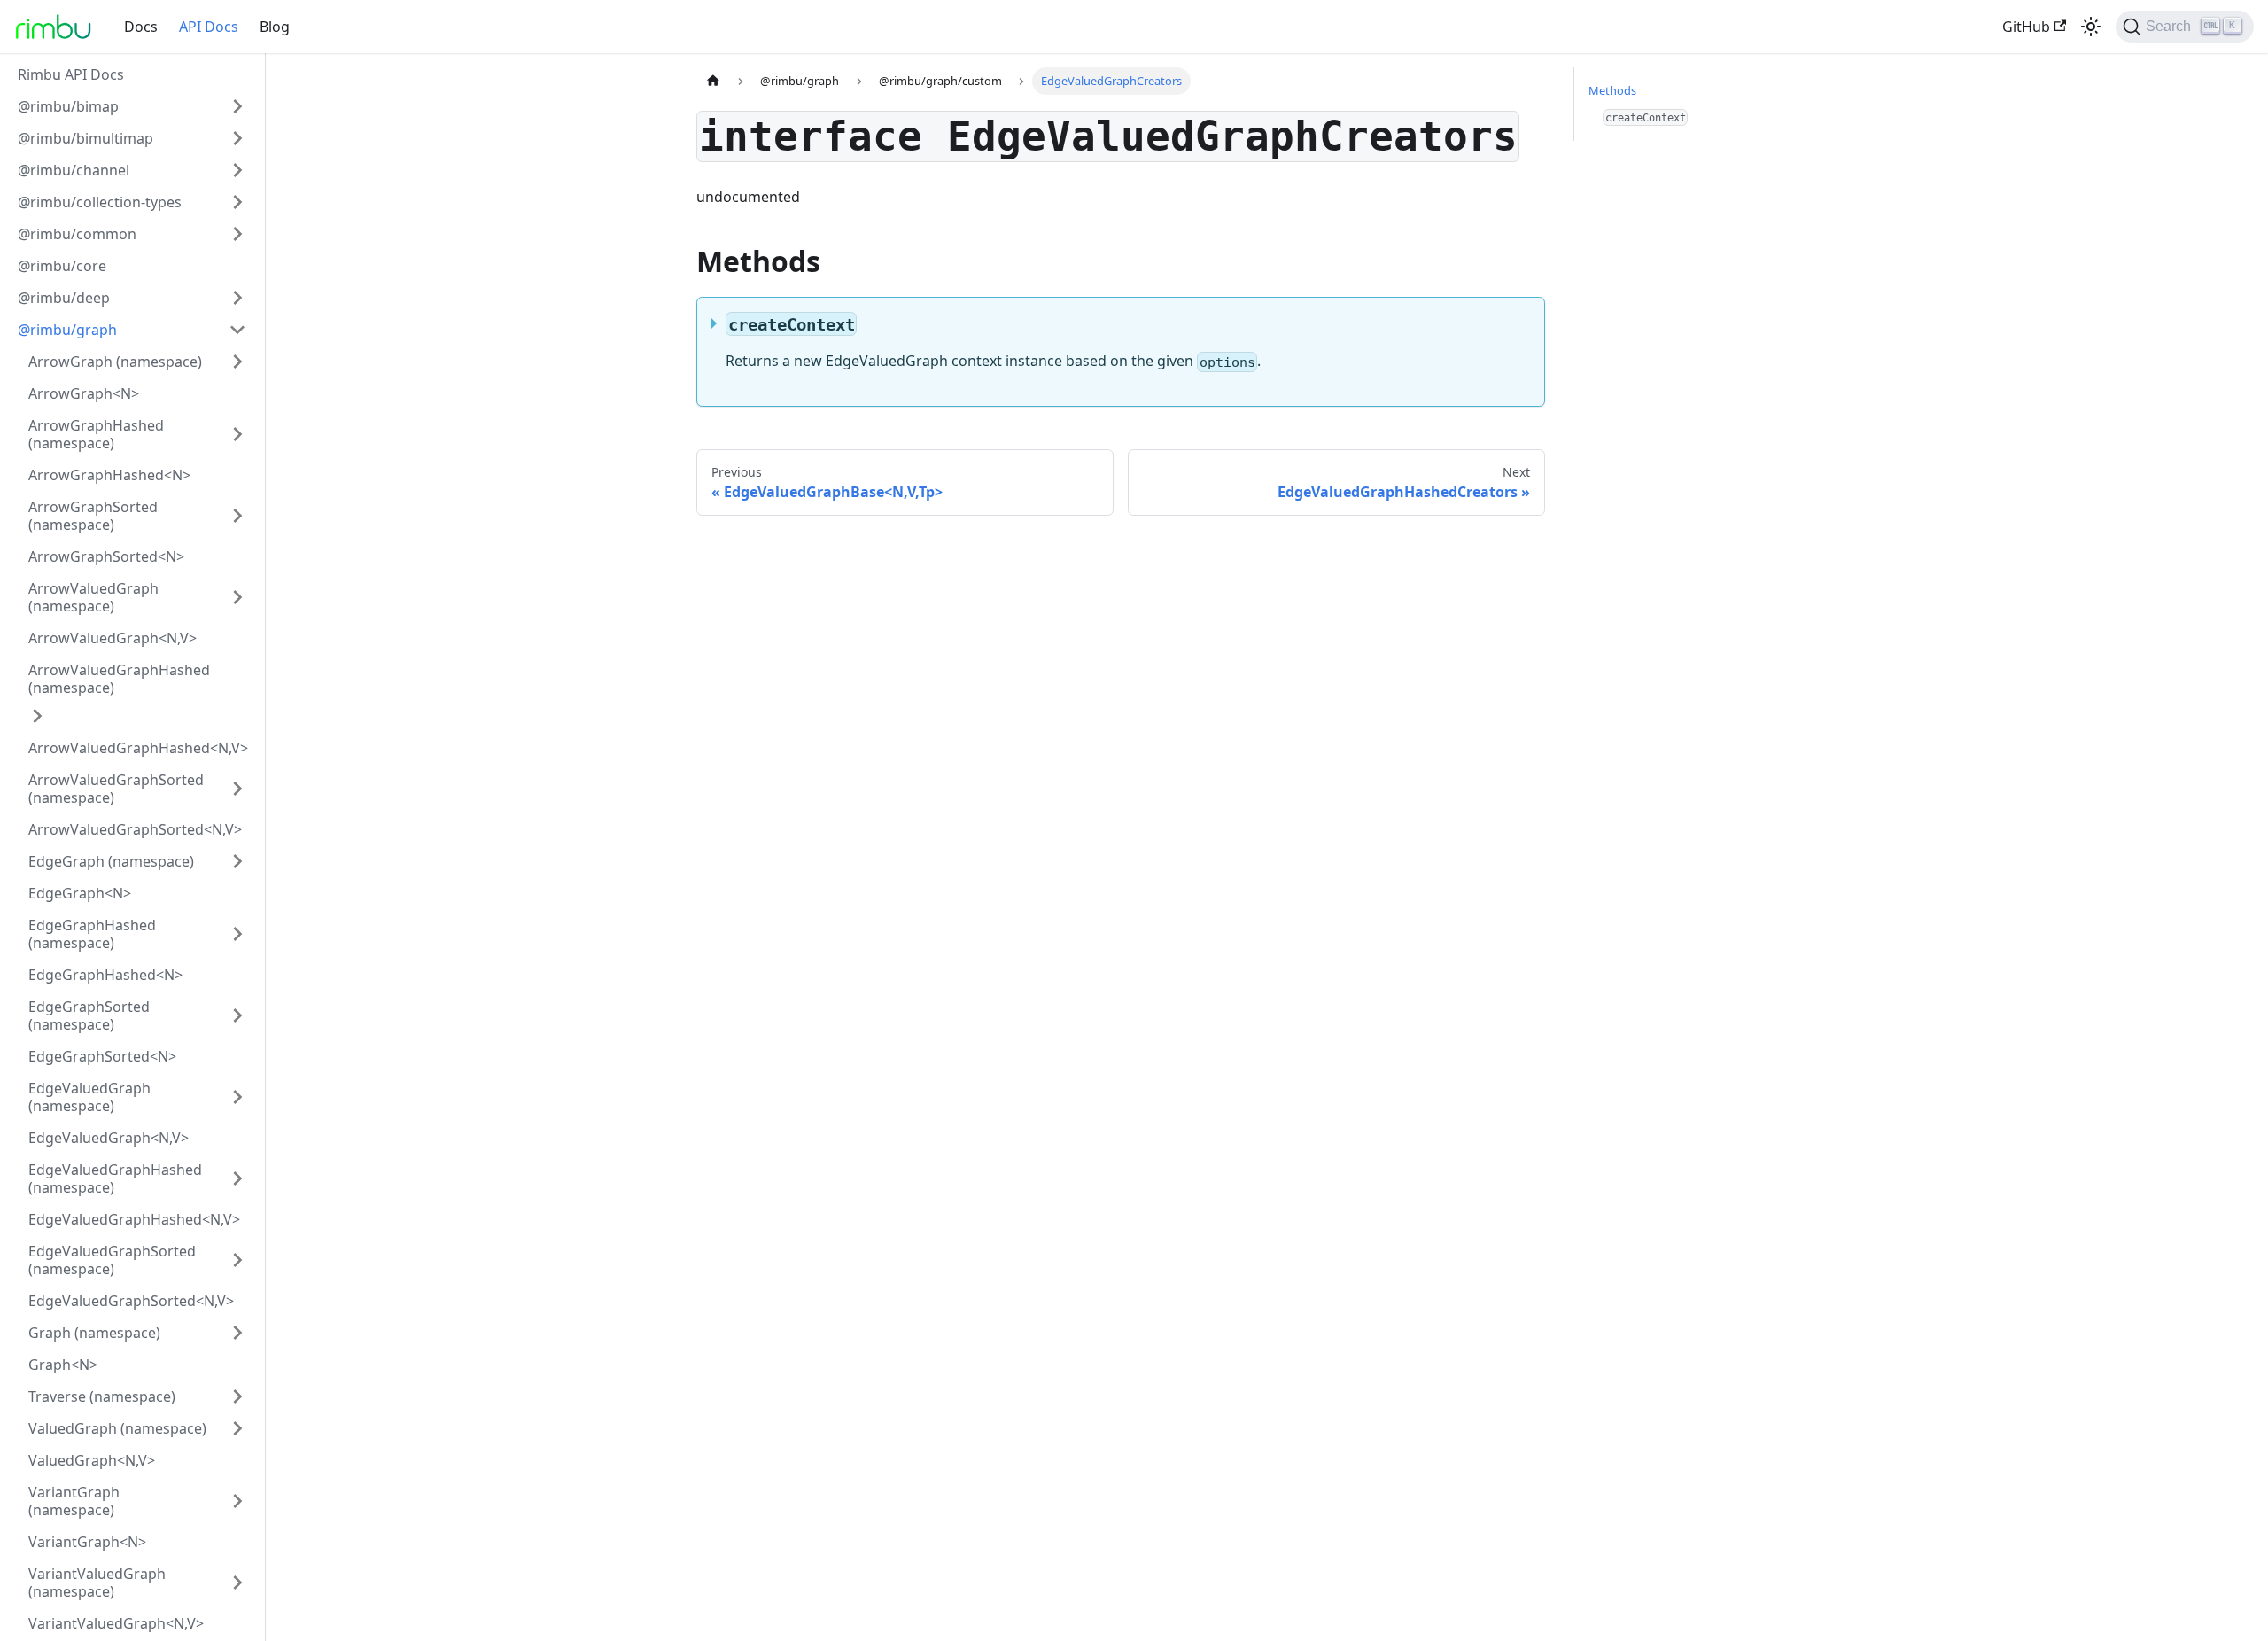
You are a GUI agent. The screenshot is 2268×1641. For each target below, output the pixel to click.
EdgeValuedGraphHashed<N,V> (134, 1219)
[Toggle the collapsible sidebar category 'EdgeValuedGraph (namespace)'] (237, 1097)
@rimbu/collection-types (100, 202)
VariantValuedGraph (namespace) (97, 1583)
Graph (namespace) (94, 1333)
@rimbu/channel (74, 170)
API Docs (209, 27)
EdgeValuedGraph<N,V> (109, 1138)
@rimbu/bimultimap (85, 138)
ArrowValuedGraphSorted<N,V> (135, 829)
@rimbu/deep (64, 298)
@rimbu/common (77, 234)
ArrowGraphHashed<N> (109, 475)
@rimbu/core (62, 266)
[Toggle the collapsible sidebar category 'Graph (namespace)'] (237, 1333)
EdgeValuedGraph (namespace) (89, 1097)
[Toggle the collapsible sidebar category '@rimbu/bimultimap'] (237, 138)
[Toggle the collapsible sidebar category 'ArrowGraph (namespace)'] (237, 362)
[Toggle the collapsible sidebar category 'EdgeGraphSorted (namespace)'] (237, 1015)
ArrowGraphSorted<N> (106, 556)
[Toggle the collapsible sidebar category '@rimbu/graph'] (237, 330)
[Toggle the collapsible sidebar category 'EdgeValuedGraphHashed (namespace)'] (237, 1178)
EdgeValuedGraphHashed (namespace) (115, 1178)
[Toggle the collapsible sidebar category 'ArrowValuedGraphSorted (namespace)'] (237, 789)
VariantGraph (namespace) (74, 1501)
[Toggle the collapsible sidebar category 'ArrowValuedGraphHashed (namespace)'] (37, 716)
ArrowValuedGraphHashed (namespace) (119, 679)
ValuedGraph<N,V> (92, 1460)
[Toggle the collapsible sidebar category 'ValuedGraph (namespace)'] (237, 1428)
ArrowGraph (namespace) (115, 362)
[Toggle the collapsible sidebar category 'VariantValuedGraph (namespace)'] (237, 1583)
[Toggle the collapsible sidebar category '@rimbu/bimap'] (237, 106)
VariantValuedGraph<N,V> (116, 1623)
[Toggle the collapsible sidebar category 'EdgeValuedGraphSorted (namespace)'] (237, 1260)
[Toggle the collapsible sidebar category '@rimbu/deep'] (237, 298)
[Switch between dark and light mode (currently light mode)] (2091, 27)
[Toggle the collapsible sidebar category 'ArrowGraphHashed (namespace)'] (237, 434)
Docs (141, 27)
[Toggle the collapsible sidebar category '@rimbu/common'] (237, 234)
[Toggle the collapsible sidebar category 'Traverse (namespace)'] (237, 1396)
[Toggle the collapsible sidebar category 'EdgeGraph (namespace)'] (237, 861)
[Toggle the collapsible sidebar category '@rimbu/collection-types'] (237, 202)
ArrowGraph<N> (84, 393)
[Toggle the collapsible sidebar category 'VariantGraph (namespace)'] (237, 1501)
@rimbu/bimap (68, 106)
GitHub (2026, 27)
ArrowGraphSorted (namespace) (93, 516)
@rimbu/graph (67, 330)
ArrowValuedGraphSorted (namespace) (116, 789)
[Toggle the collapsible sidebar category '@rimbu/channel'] (237, 170)
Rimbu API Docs (71, 74)
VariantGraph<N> (87, 1542)
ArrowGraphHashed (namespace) (96, 434)
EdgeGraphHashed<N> (105, 975)
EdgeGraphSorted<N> (102, 1056)
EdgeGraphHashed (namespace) (92, 934)
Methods (1612, 90)
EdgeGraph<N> (80, 893)
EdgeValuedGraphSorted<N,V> (131, 1301)
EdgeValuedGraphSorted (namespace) (112, 1260)
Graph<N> (63, 1365)
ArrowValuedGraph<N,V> (113, 638)
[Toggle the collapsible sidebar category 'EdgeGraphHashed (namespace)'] (237, 934)
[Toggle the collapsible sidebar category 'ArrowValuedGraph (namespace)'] (237, 597)
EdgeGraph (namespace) (111, 861)
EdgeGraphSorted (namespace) (89, 1015)
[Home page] (713, 81)
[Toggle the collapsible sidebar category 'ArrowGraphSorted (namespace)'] (237, 516)
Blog (275, 27)
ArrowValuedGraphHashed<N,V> (138, 748)
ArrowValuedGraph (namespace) (93, 597)
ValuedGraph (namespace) (117, 1428)
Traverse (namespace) (102, 1396)
